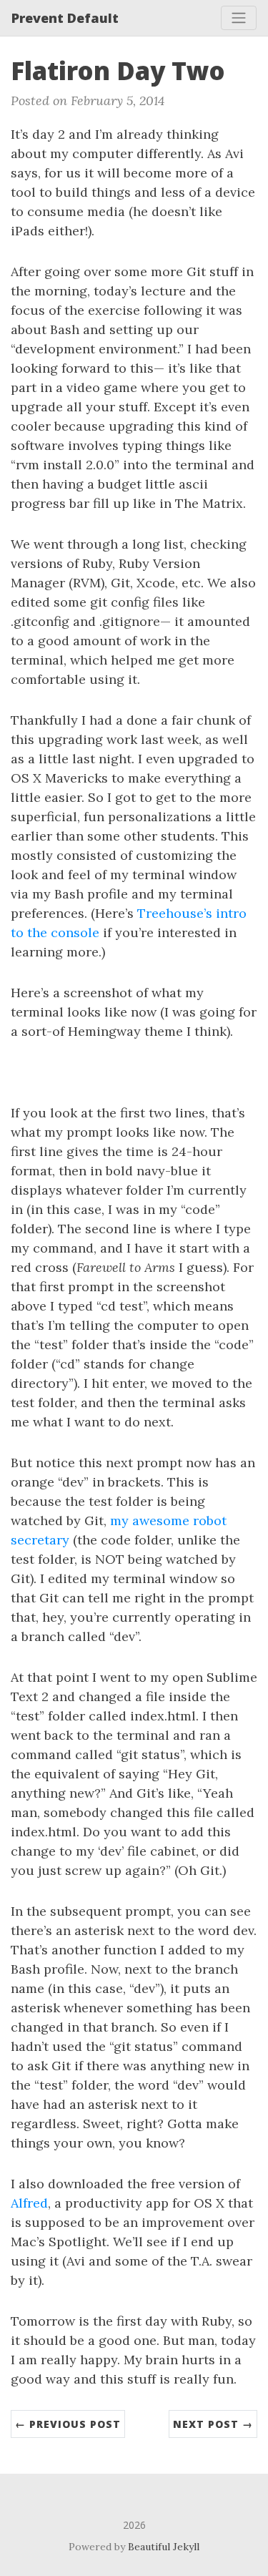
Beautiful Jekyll (164, 2547)
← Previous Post (68, 2424)
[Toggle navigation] (239, 18)
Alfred (29, 2203)
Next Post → (213, 2424)
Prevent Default (65, 18)
